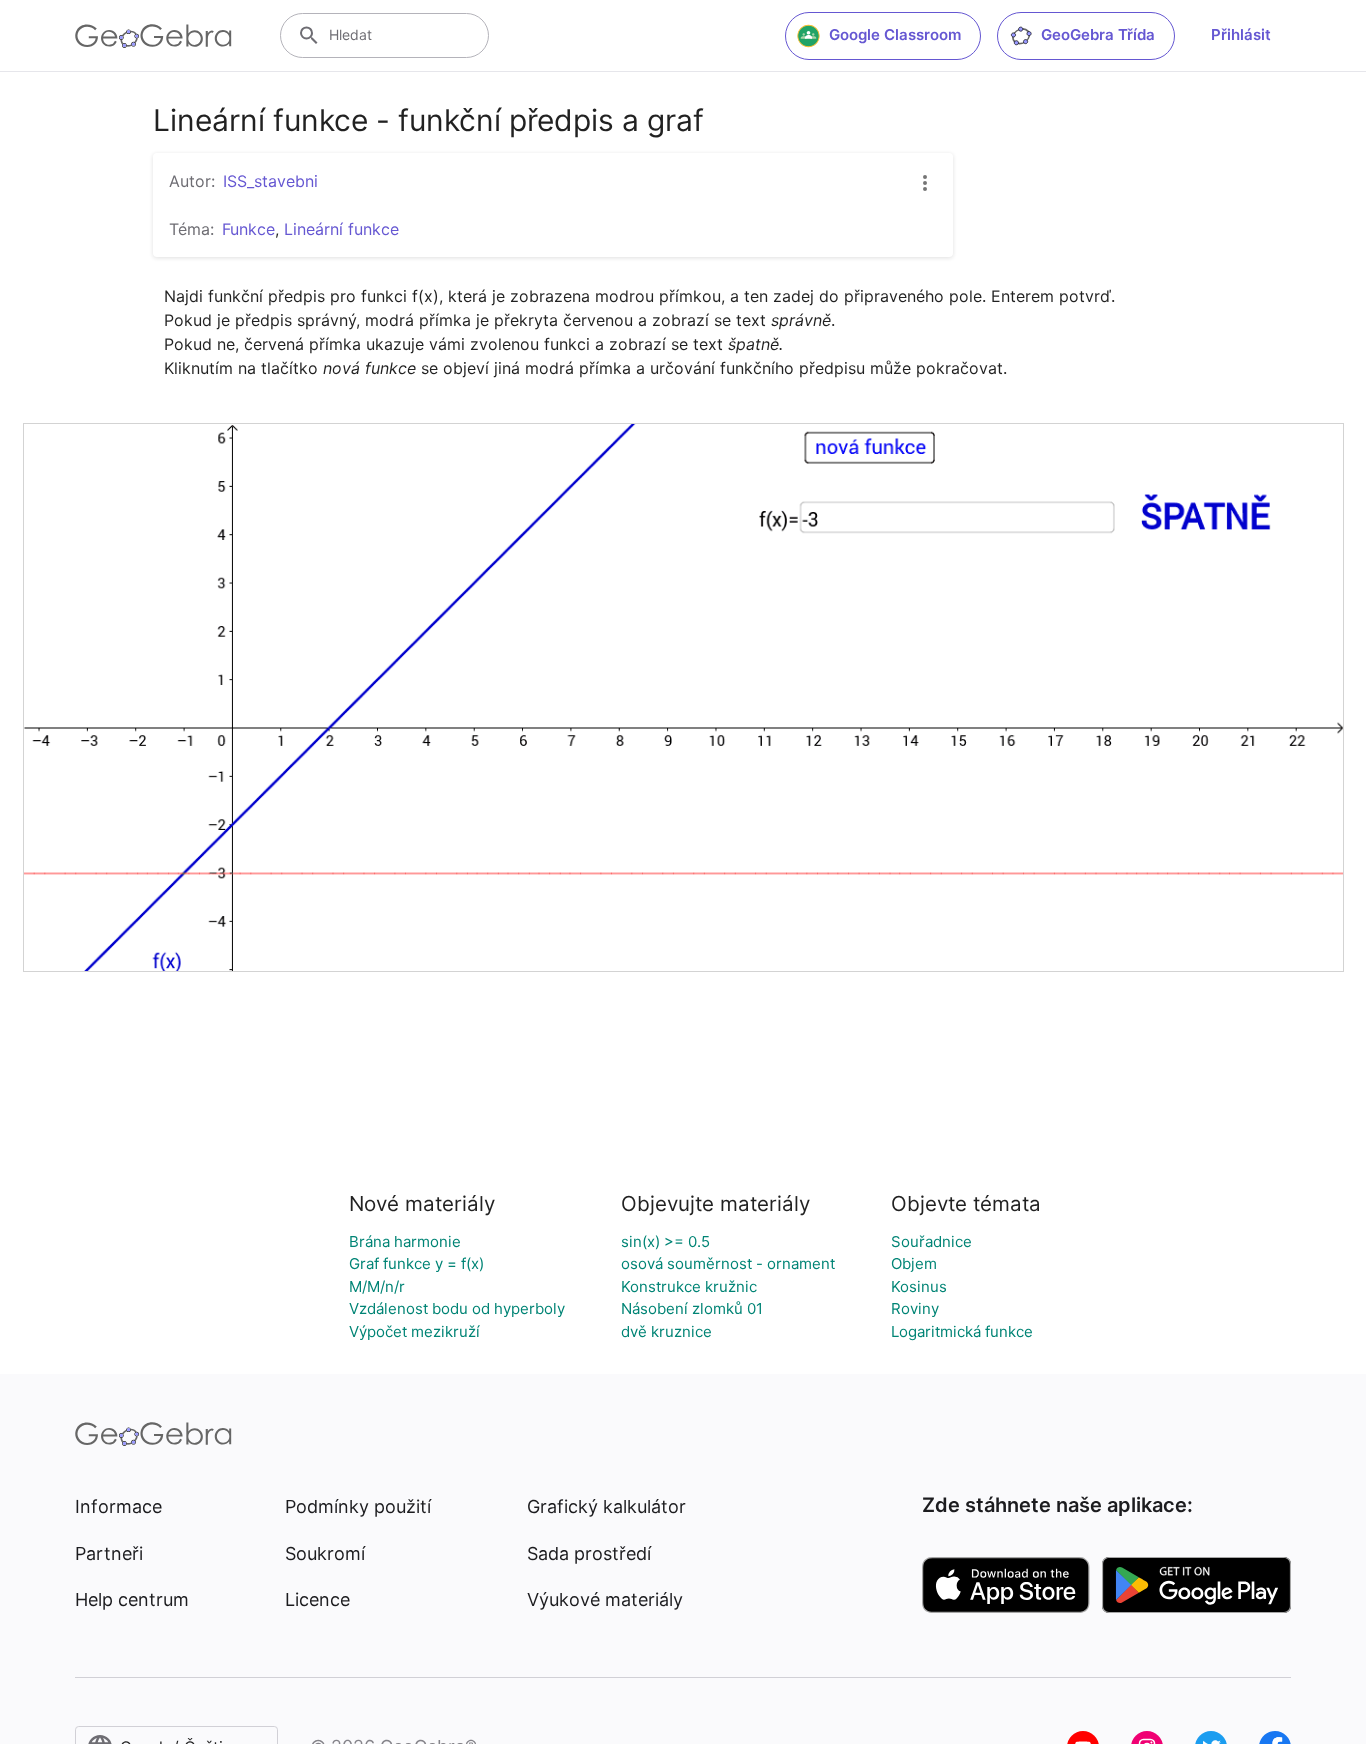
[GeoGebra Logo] (153, 36)
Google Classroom (895, 34)
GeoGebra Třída (1098, 34)
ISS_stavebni (270, 181)
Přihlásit (1241, 34)
